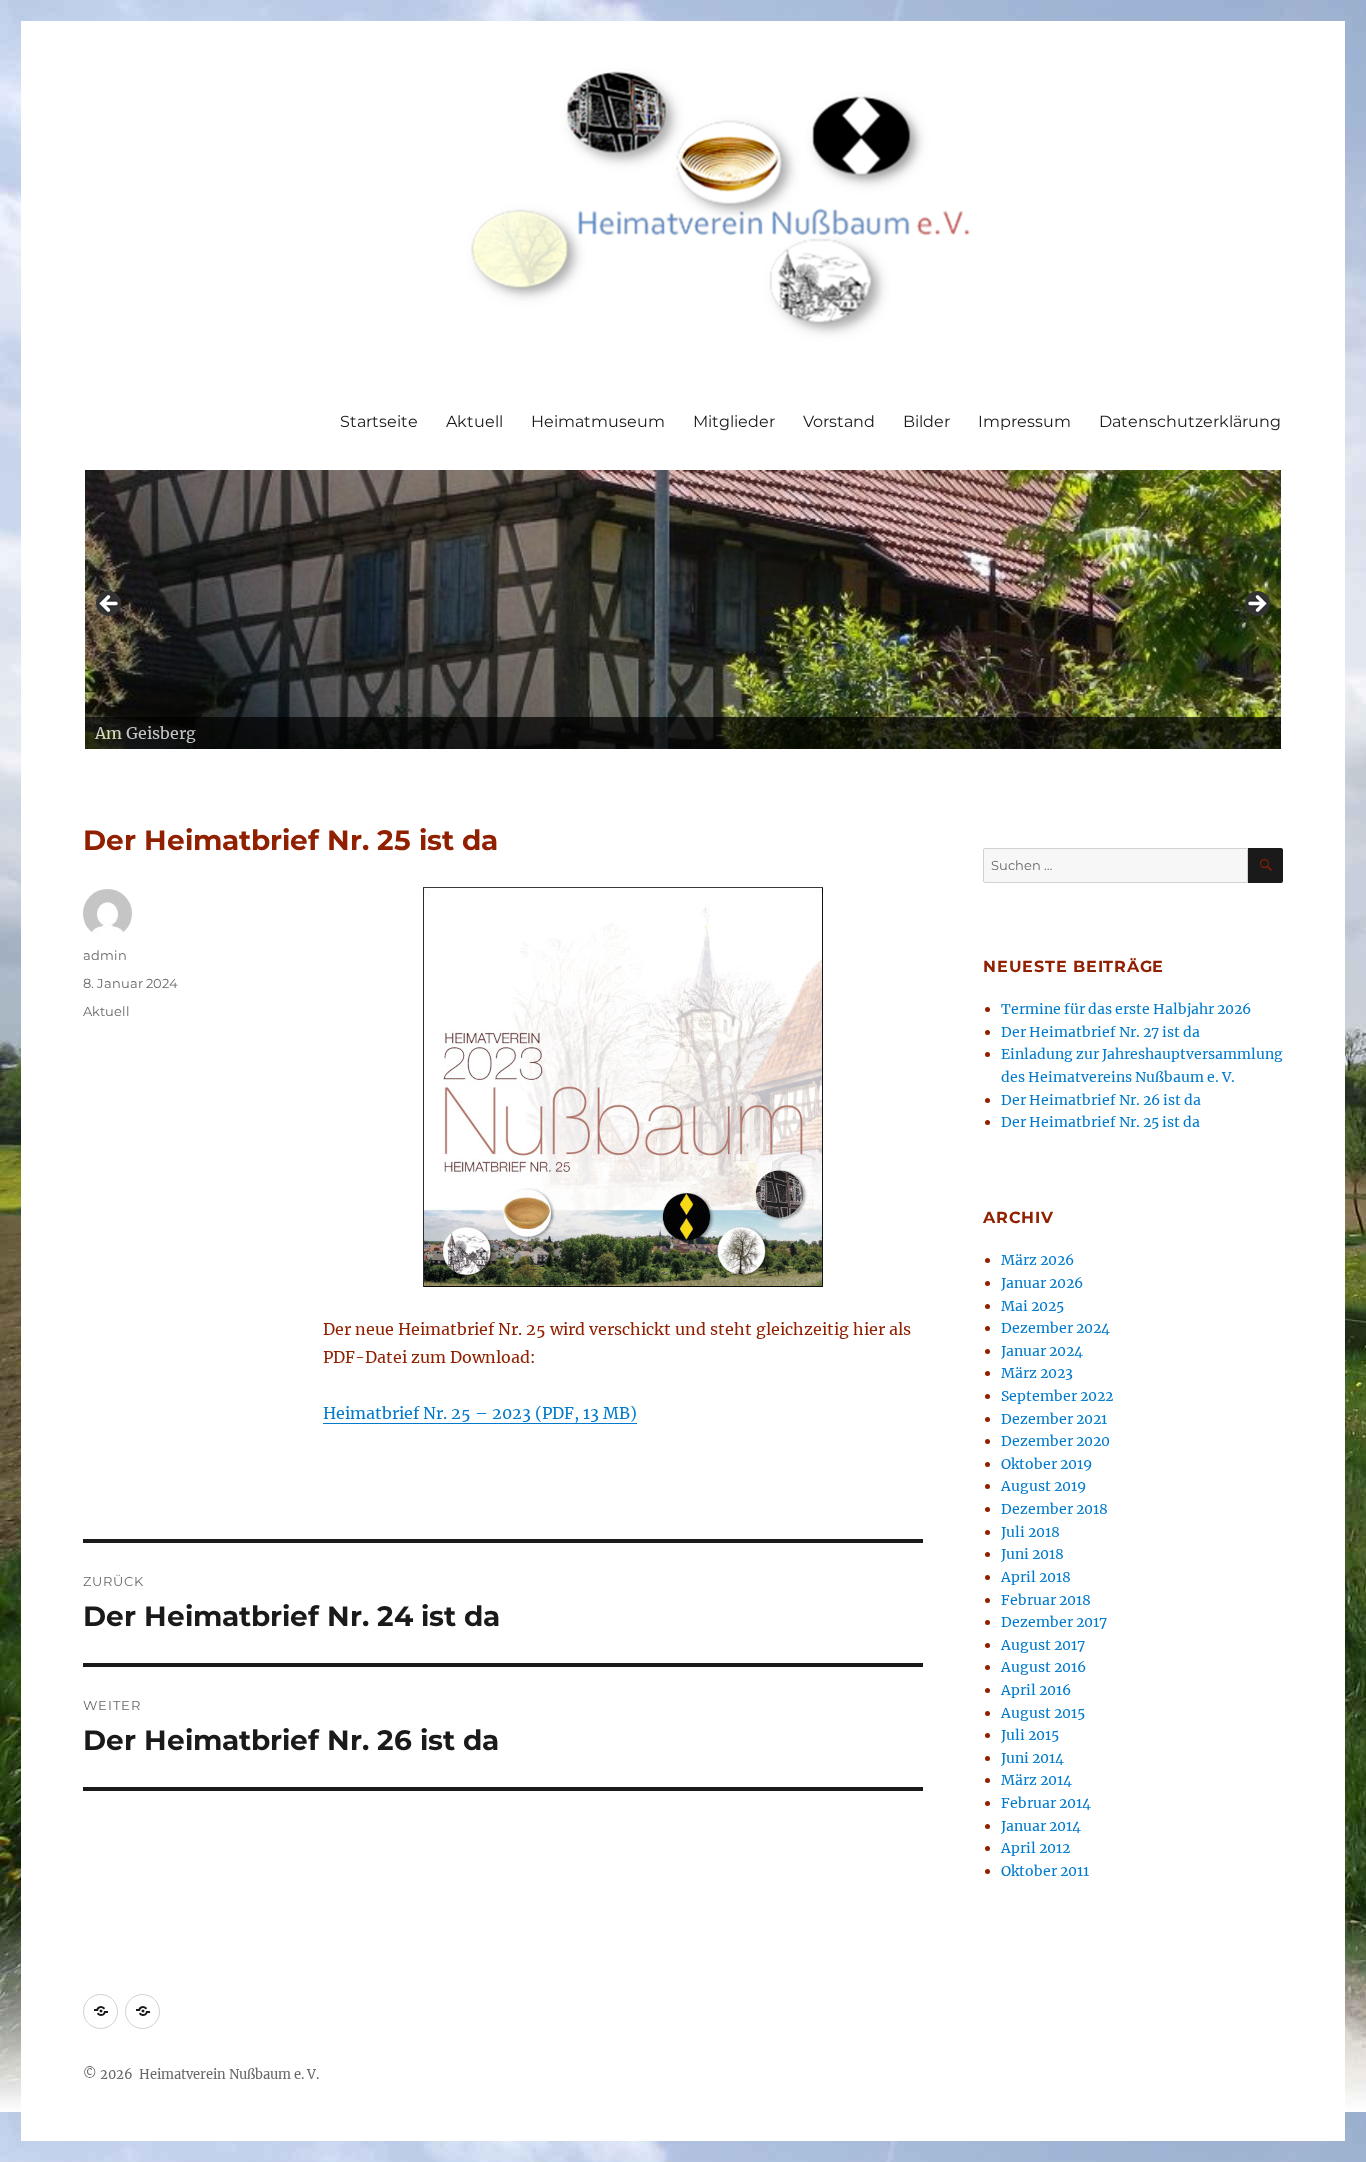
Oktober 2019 (1046, 1464)
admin (105, 955)
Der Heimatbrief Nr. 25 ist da (1100, 1122)
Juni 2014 (1032, 1758)
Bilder (926, 421)
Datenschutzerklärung (1190, 421)
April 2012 (1035, 1848)
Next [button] (1256, 605)
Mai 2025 (1032, 1306)
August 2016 (1043, 1667)
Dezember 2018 (1054, 1509)
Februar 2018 (1046, 1600)
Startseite (379, 421)
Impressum (1024, 421)
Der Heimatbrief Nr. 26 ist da (1101, 1100)
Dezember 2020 (1055, 1441)
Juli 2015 (1030, 1735)
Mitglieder (734, 421)
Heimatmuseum (598, 421)
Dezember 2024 (1055, 1328)
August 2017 (1043, 1645)
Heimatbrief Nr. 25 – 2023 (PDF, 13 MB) (480, 1413)
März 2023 (1037, 1373)
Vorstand (839, 421)
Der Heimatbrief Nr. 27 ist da (1100, 1032)
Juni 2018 (1032, 1554)
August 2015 (1043, 1713)
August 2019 (1043, 1486)
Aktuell (474, 421)
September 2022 (1057, 1396)
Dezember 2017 (1054, 1622)
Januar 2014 (1041, 1826)
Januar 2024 (1042, 1351)
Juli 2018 (1030, 1532)
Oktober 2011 (1045, 1871)
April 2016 (1036, 1690)
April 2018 (1036, 1577)
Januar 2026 (1042, 1283)
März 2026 (1037, 1260)
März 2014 (1036, 1780)
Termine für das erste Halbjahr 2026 (1126, 1009)
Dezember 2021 (1054, 1419)
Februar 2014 (1046, 1803)
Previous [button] (110, 605)
